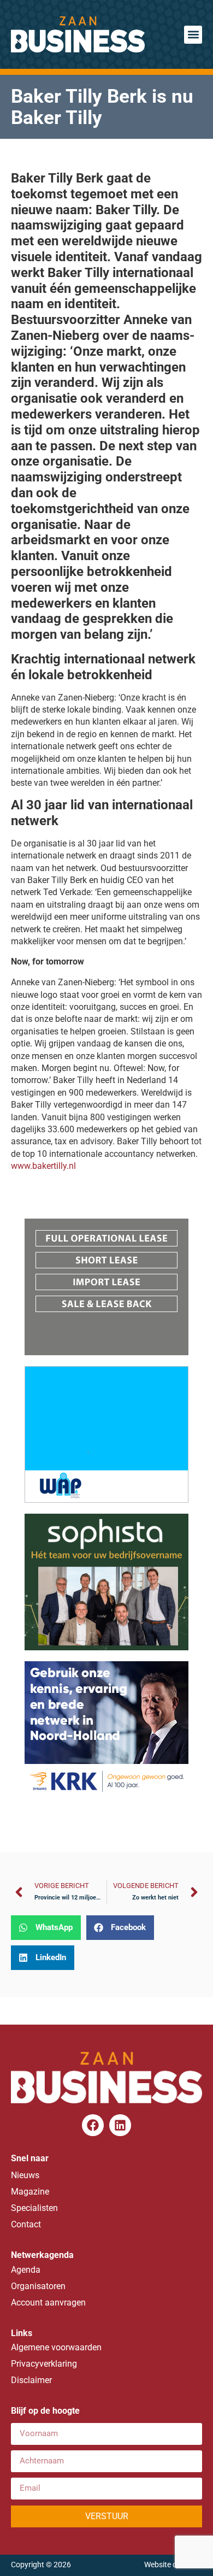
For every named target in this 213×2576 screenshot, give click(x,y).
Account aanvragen (48, 2302)
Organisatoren (38, 2286)
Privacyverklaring (44, 2364)
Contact (26, 2224)
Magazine (30, 2192)
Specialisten (34, 2208)
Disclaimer (31, 2380)
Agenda (26, 2270)
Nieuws (25, 2175)
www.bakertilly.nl (43, 1166)
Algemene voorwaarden (56, 2347)
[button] (193, 35)
